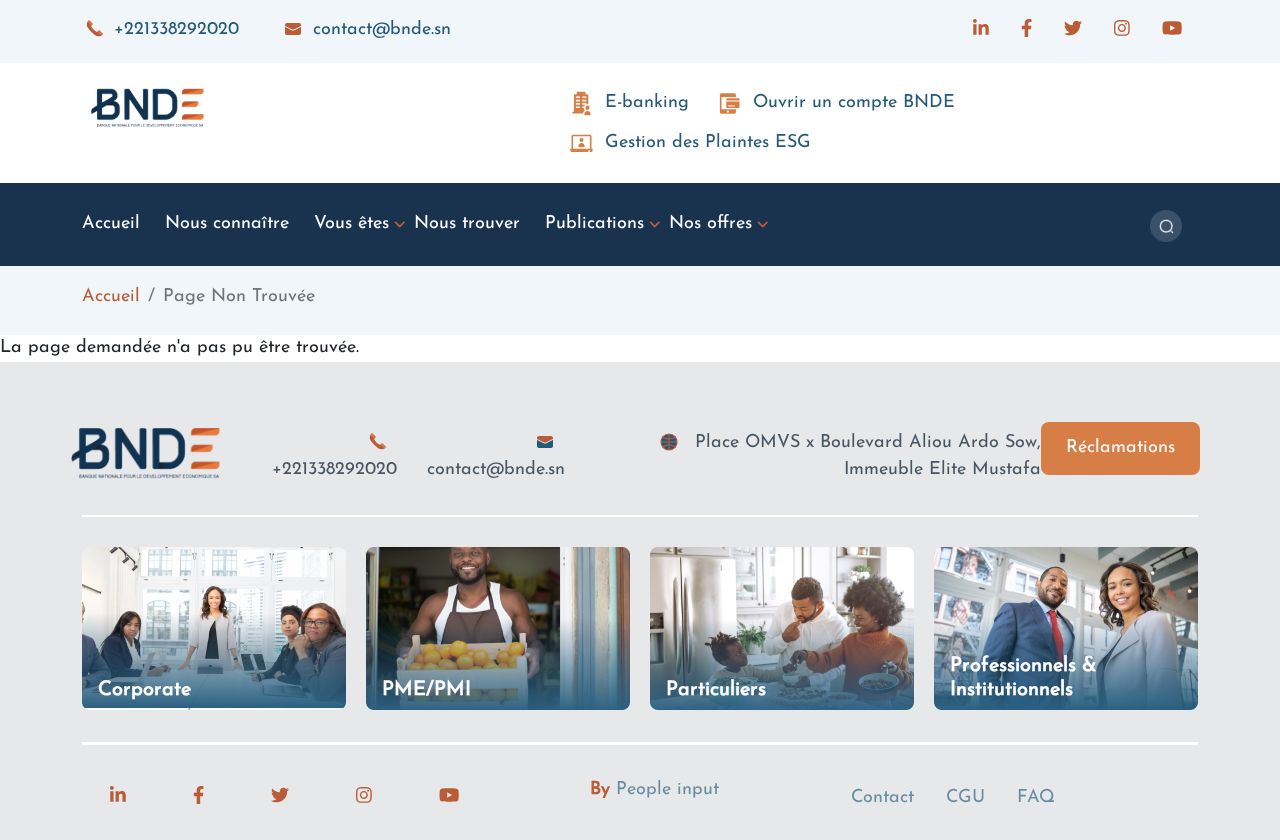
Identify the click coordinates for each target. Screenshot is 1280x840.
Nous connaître (227, 224)
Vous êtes (351, 224)
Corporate (144, 690)
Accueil (111, 224)
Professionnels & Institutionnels (1023, 678)
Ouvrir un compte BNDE (854, 103)
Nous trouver (467, 224)
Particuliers (716, 690)
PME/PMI (426, 690)
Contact (882, 798)
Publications (594, 224)
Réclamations (1120, 448)
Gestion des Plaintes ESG (708, 143)
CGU (965, 798)
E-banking (647, 103)
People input (667, 790)
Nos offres (710, 224)
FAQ (1036, 798)
